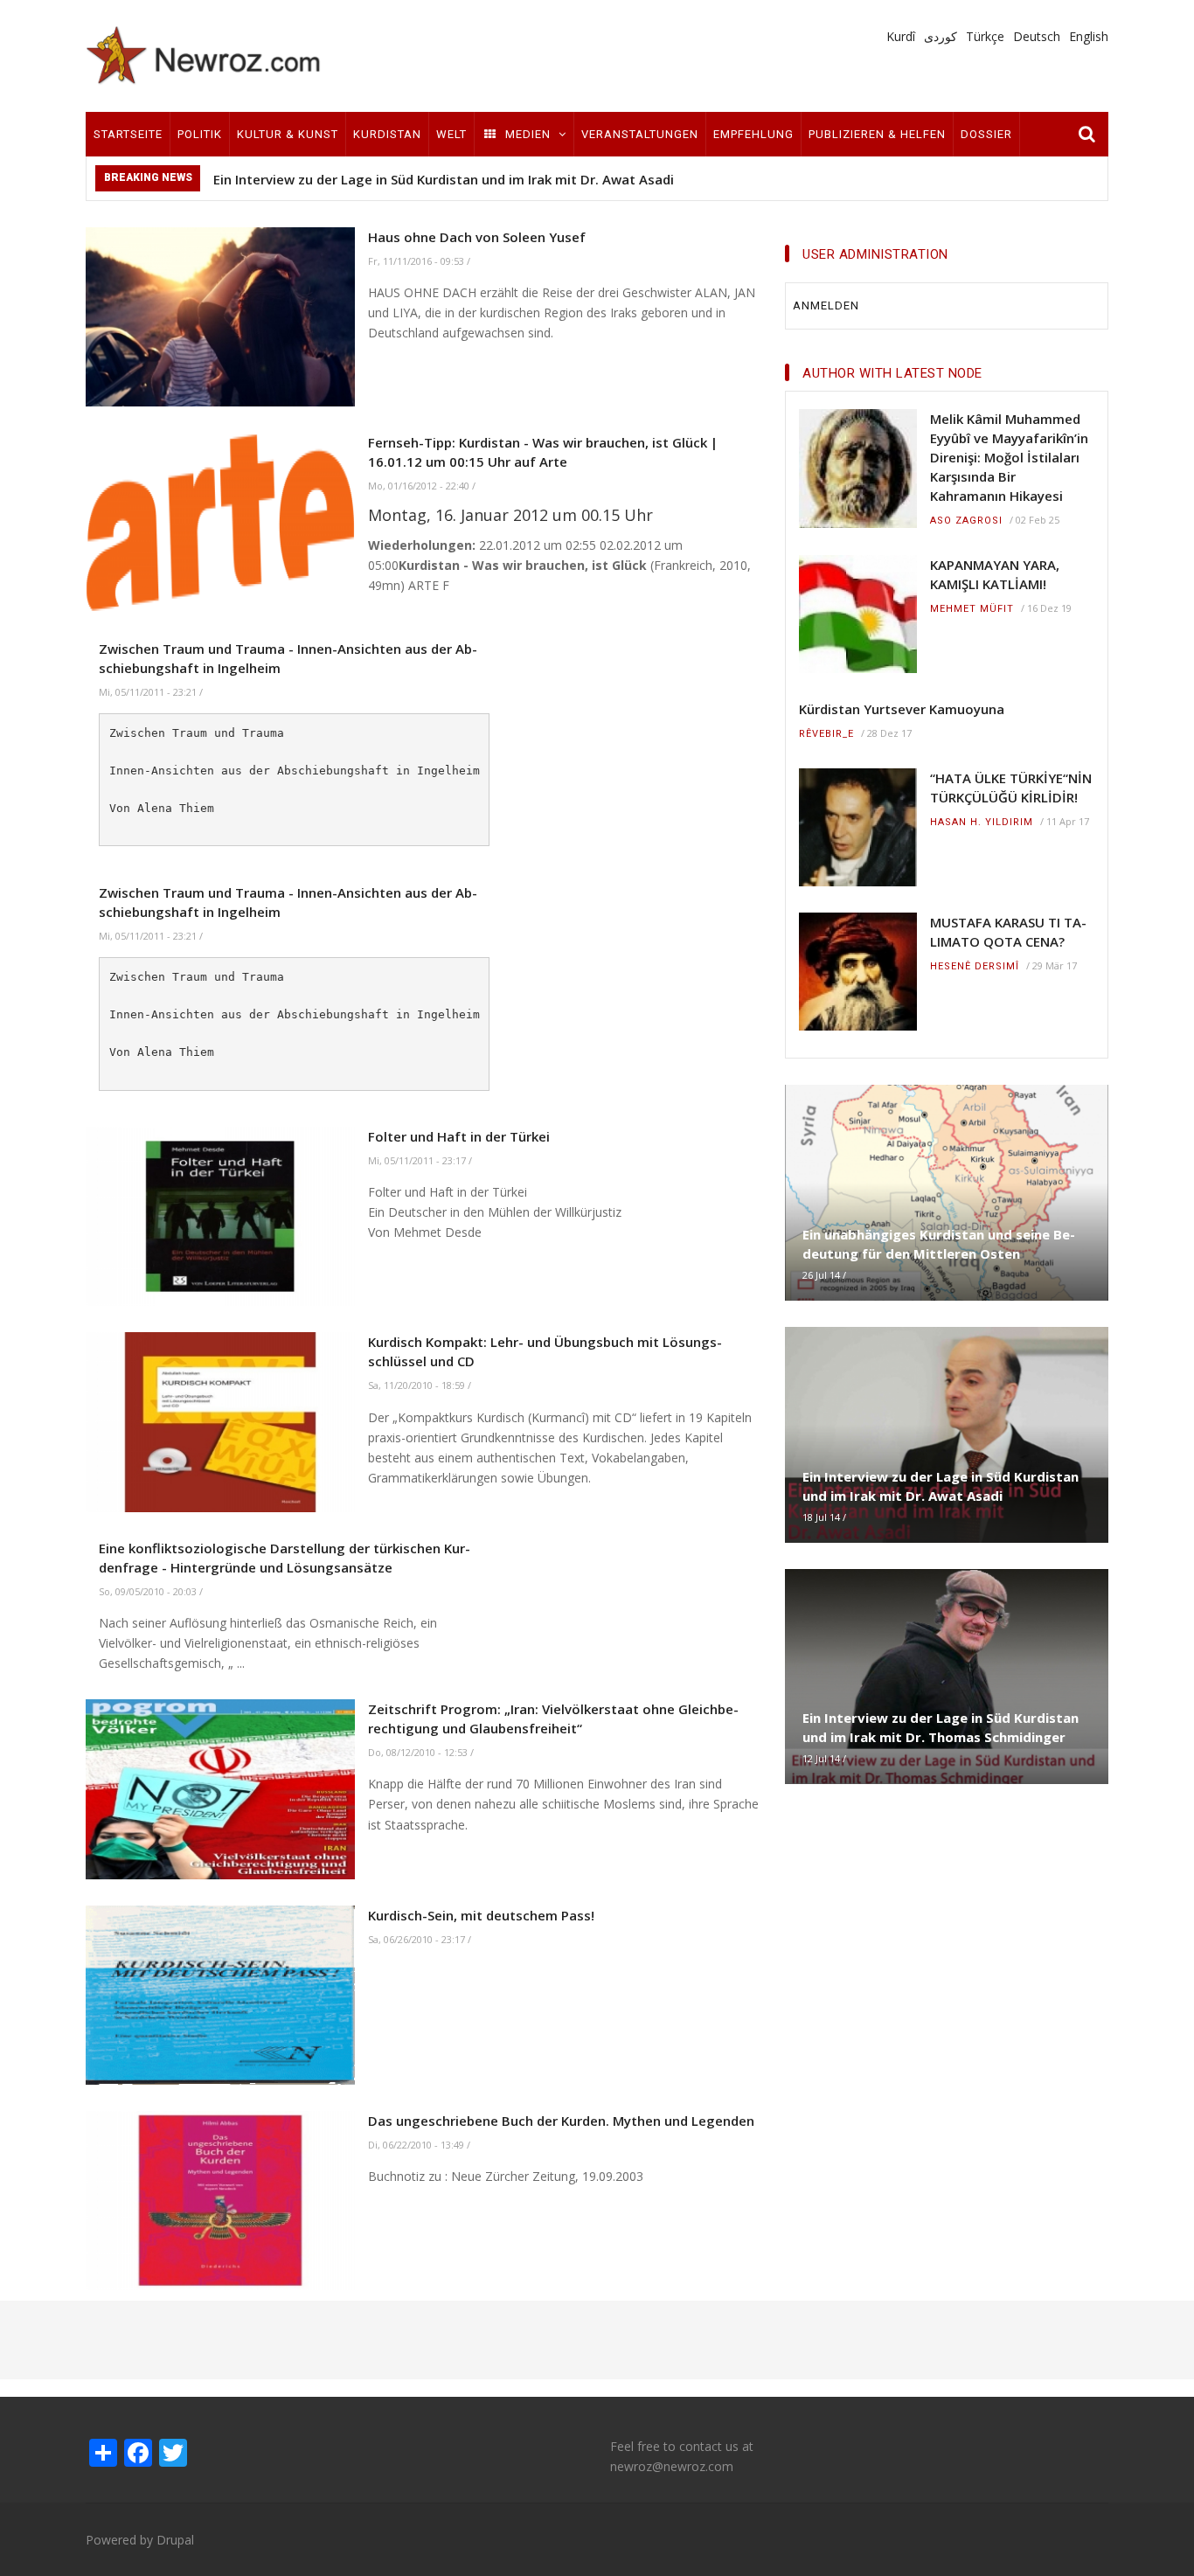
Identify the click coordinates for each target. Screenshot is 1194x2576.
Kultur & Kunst (288, 134)
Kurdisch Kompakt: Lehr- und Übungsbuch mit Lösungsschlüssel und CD (545, 1351)
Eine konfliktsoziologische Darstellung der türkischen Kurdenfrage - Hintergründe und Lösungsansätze (285, 1558)
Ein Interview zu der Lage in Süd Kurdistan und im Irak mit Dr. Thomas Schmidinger (941, 1727)
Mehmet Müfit (972, 609)
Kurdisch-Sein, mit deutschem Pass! (481, 1915)
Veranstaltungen (640, 134)
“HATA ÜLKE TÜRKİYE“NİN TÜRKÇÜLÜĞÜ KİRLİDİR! (1011, 788)
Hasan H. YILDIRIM (982, 822)
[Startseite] (204, 55)
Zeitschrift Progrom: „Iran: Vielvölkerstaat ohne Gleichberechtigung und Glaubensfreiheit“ (553, 1718)
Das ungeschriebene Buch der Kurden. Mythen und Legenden (561, 2121)
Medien (528, 134)
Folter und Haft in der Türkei (459, 1136)
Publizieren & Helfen (877, 134)
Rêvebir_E (826, 734)
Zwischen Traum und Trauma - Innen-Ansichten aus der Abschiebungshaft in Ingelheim (288, 658)
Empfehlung (753, 134)
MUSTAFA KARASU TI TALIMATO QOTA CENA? (1008, 932)
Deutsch (1037, 36)
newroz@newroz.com (672, 2466)
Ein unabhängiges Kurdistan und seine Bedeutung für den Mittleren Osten (939, 1244)
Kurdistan (387, 134)
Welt (451, 134)
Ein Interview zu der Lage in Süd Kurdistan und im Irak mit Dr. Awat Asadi (444, 179)
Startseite (128, 134)
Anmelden (826, 306)
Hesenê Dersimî (975, 966)
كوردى (941, 36)
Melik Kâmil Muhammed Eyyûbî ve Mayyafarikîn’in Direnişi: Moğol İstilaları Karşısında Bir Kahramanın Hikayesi (1009, 457)
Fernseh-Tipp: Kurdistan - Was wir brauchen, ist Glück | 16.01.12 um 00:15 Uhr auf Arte (543, 452)
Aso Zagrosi (966, 521)
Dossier (986, 134)
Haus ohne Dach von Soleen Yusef (477, 237)
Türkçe (985, 36)
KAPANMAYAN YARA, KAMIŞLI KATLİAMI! (995, 574)
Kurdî (901, 36)
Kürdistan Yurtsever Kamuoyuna (902, 709)
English (1089, 36)
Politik (200, 134)
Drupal (175, 2540)
